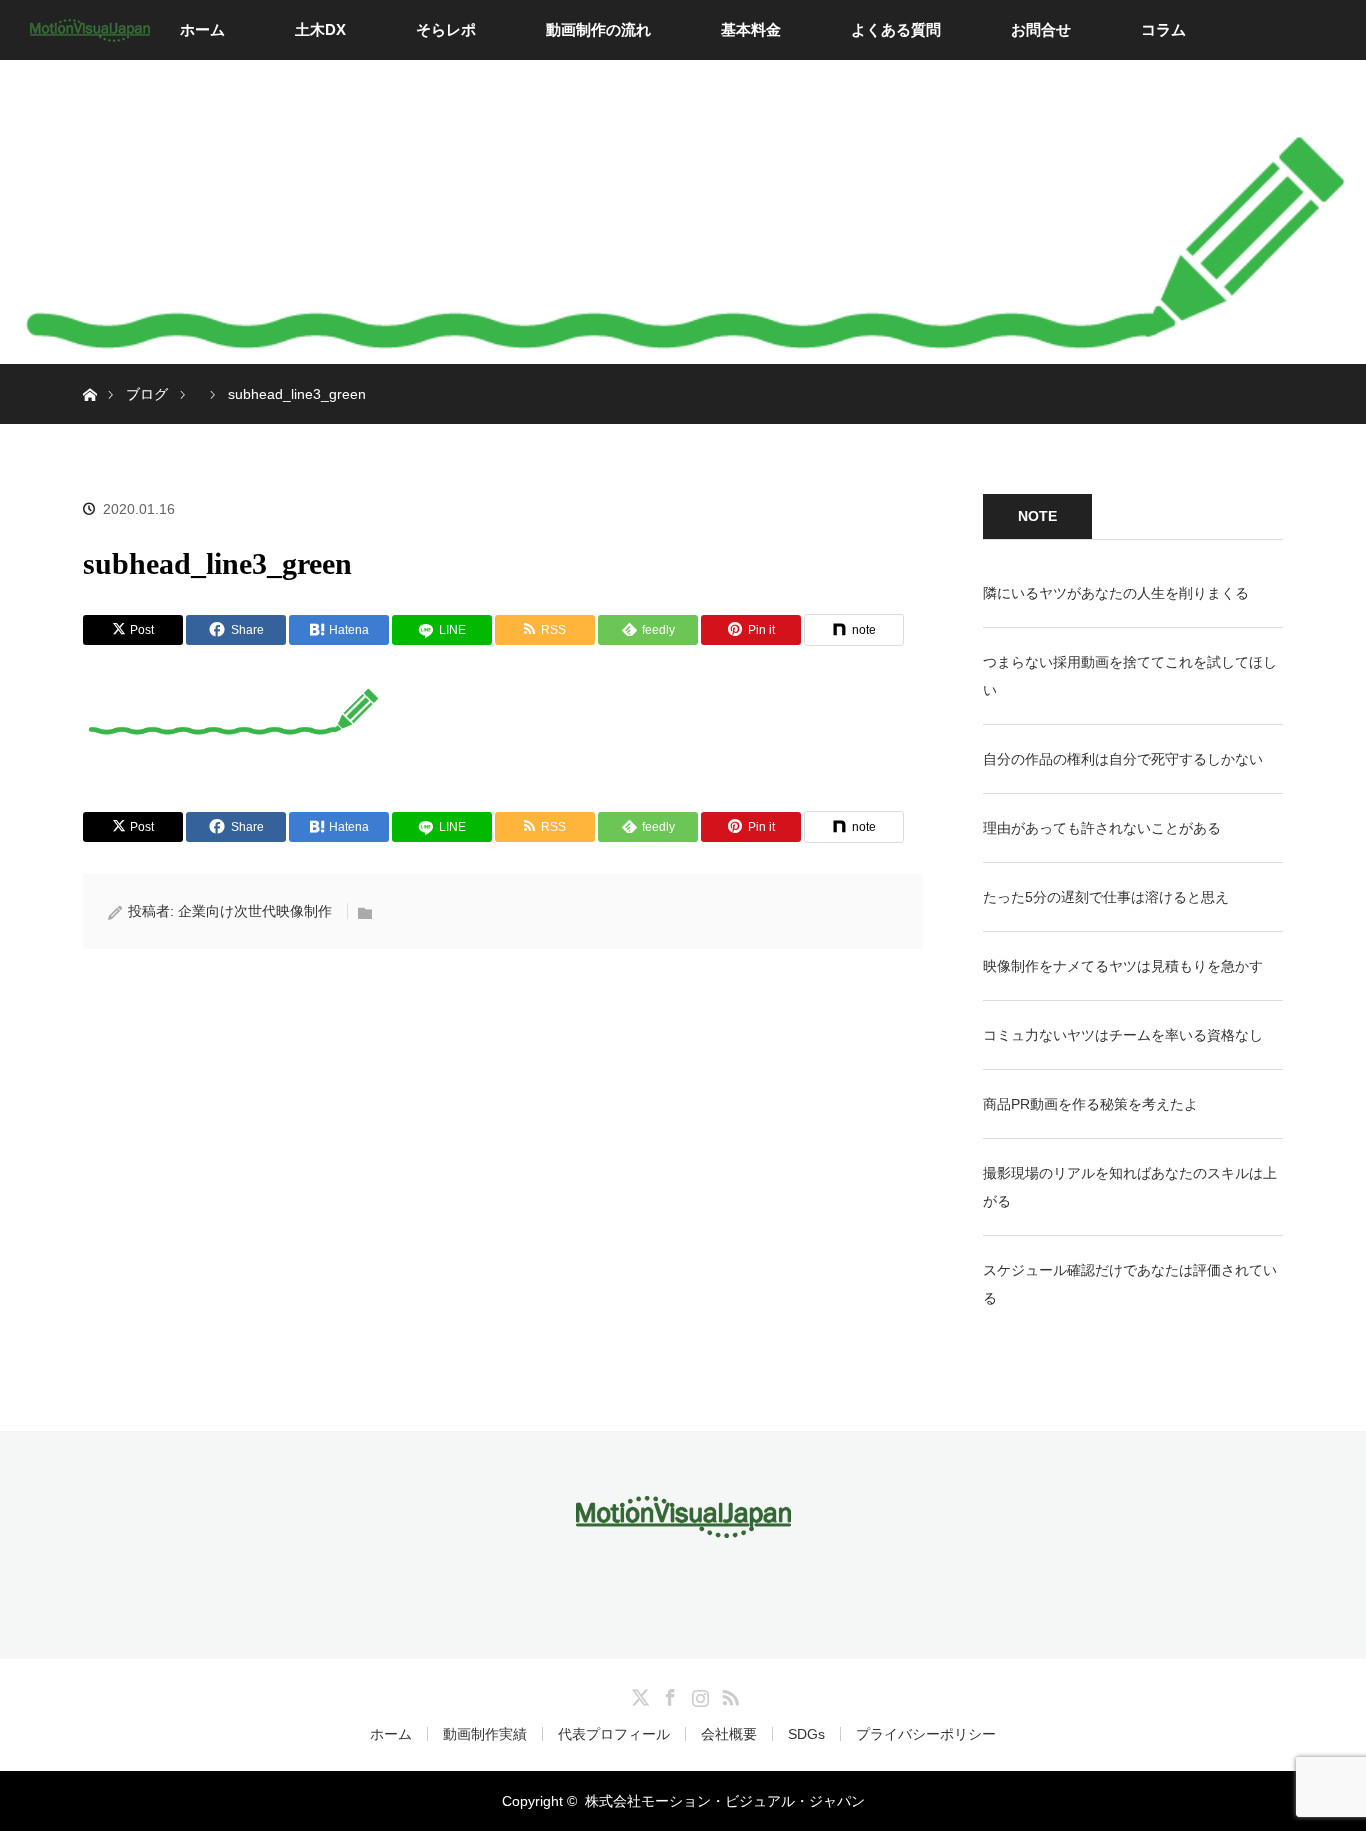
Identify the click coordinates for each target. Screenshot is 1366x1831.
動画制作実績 (485, 1734)
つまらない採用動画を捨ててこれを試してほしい (1130, 676)
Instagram (698, 1694)
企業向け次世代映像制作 (255, 911)
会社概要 (729, 1734)
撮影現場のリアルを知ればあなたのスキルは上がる (1130, 1187)
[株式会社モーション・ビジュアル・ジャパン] (683, 1524)
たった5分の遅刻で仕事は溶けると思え (1106, 897)
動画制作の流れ (598, 29)
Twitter (638, 1694)
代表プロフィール (614, 1734)
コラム (1163, 29)
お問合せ (1041, 29)
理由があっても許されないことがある (1102, 828)
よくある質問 (896, 29)
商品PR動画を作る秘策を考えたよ (1090, 1104)
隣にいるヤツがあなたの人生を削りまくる (1116, 593)
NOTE (1037, 516)
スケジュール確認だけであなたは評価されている (1130, 1284)
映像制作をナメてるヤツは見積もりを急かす (1123, 966)
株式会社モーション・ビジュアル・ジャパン (725, 1801)
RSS (728, 1694)
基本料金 (751, 29)
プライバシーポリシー (926, 1734)
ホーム (202, 29)
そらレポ (446, 29)
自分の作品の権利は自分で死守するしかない (1123, 759)
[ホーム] (89, 371)
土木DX (320, 29)
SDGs (806, 1734)
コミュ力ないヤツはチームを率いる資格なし (1123, 1035)
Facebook (668, 1694)
